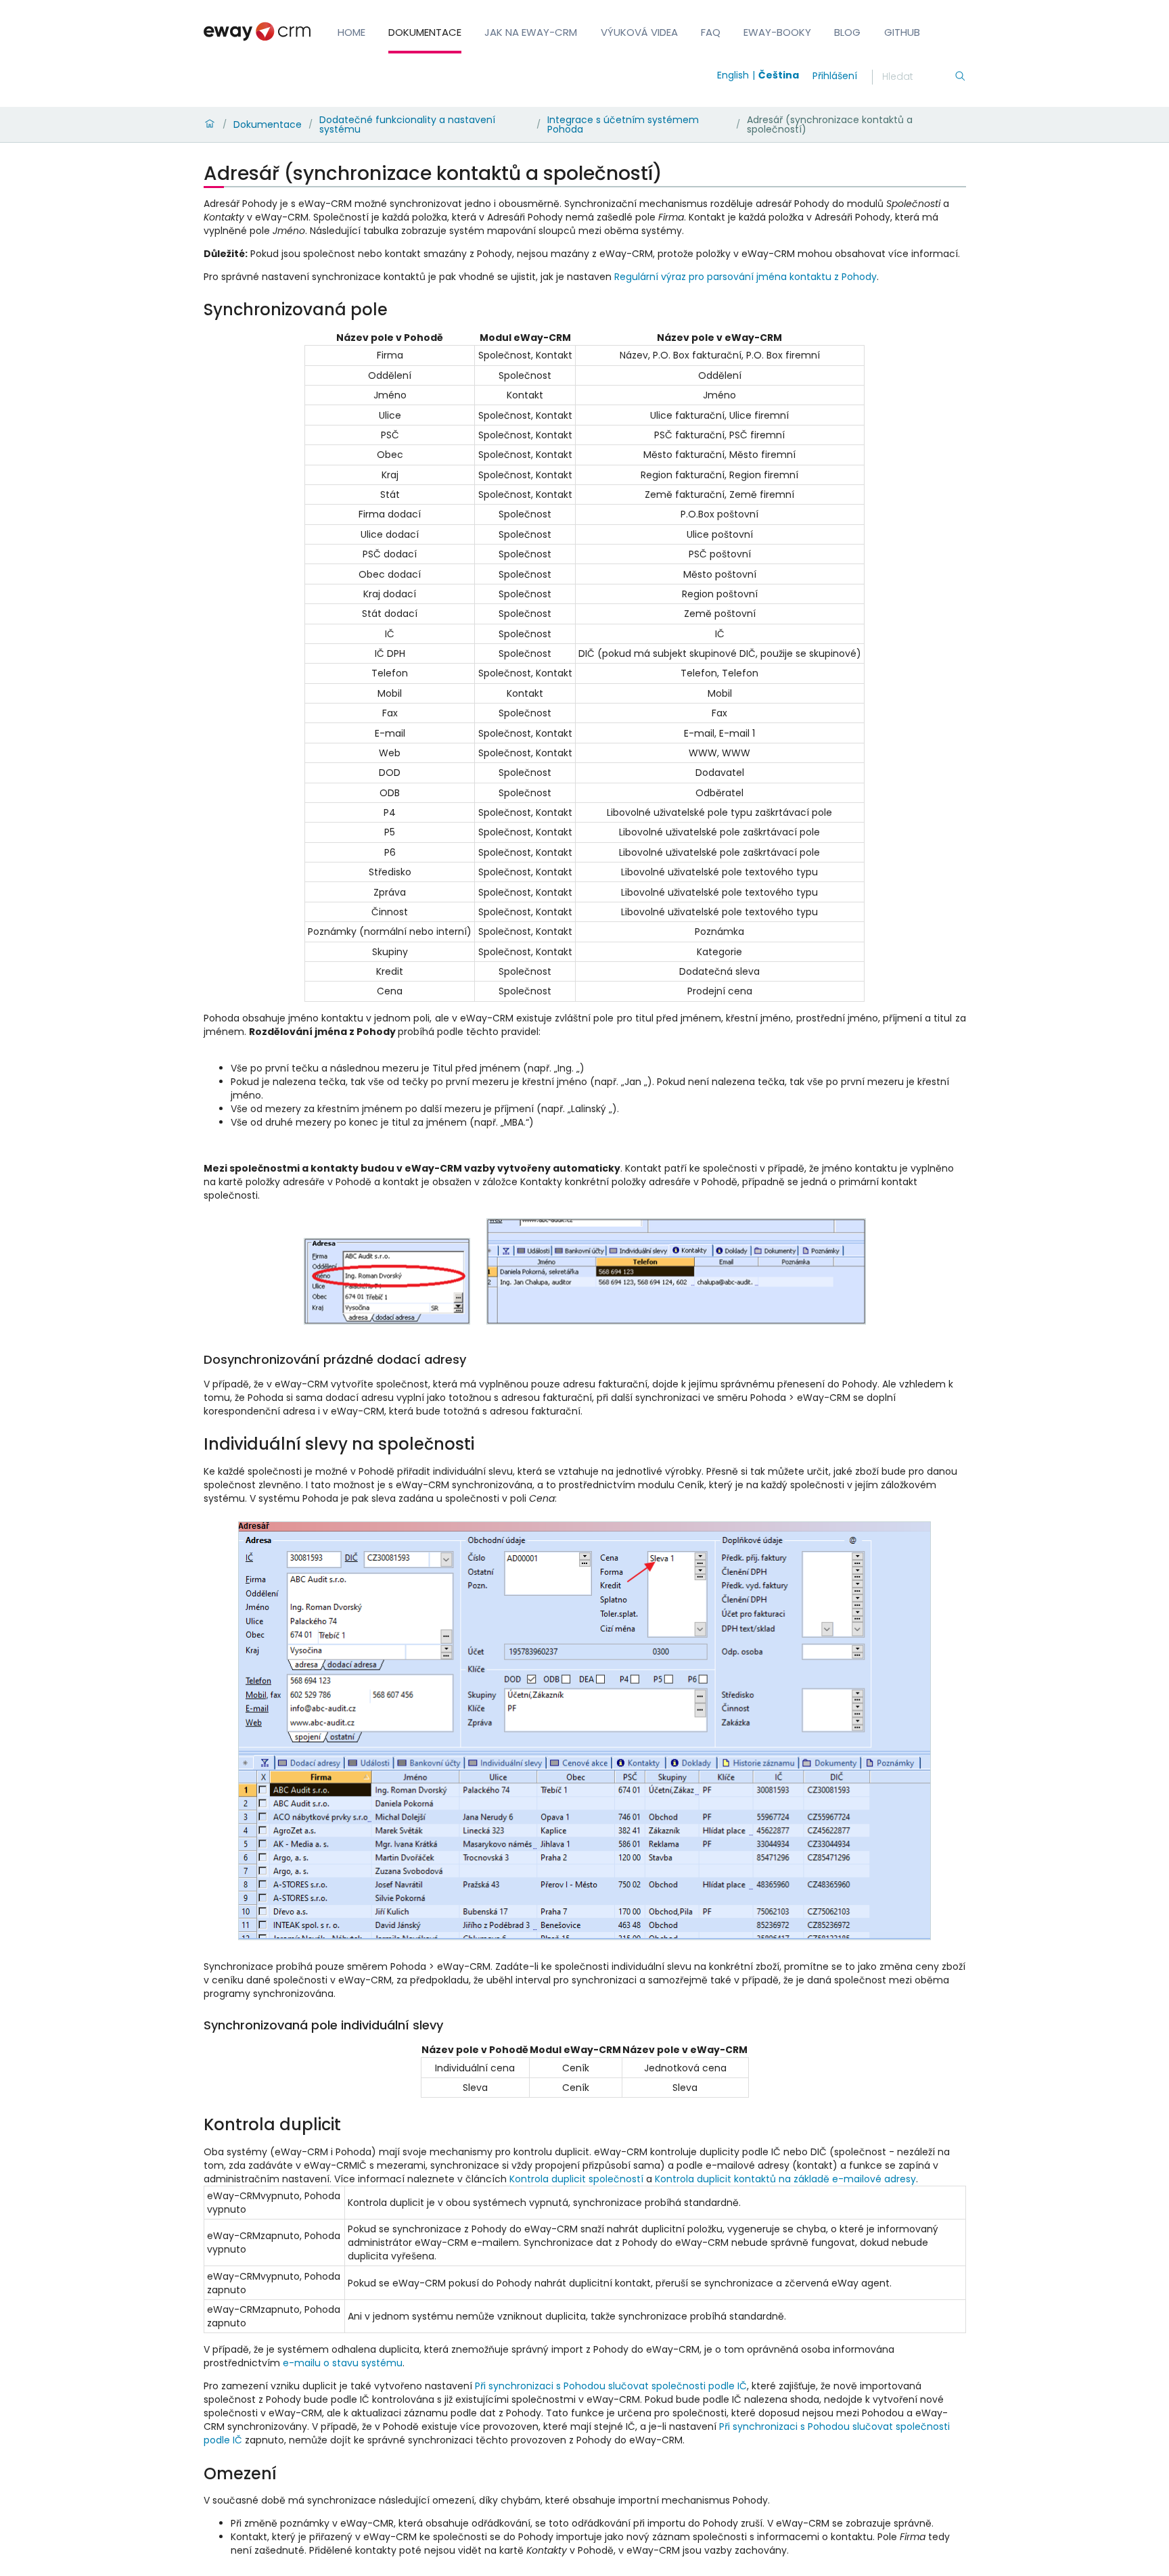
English (733, 75)
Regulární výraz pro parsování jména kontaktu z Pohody (746, 277)
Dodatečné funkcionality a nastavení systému (407, 124)
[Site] (257, 31)
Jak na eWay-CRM (531, 32)
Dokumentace (425, 32)
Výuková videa (639, 32)
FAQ (711, 32)
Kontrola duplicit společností (576, 2179)
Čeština (779, 75)
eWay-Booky (777, 32)
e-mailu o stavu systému (343, 2363)
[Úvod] (210, 124)
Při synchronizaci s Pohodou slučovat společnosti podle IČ (611, 2386)
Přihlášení (835, 76)
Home (351, 32)
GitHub (902, 32)
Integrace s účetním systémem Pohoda (623, 124)
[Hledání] (960, 77)
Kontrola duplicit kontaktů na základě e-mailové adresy (785, 2179)
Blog (847, 32)
